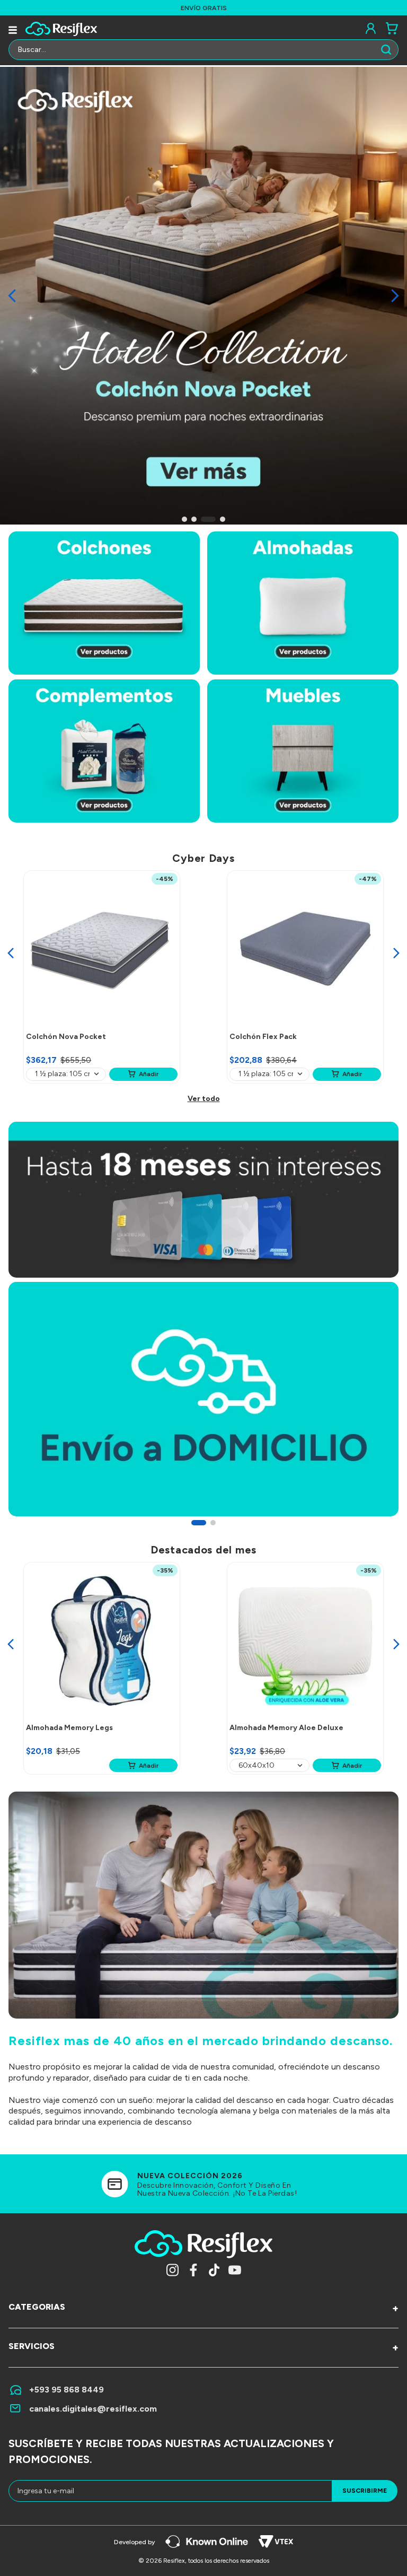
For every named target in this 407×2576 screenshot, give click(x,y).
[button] (184, 519)
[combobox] (203, 52)
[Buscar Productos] (388, 50)
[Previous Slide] (12, 296)
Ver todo (204, 1099)
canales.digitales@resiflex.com (93, 2409)
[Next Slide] (395, 296)
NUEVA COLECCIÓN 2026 (190, 2176)
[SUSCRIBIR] (365, 2491)
